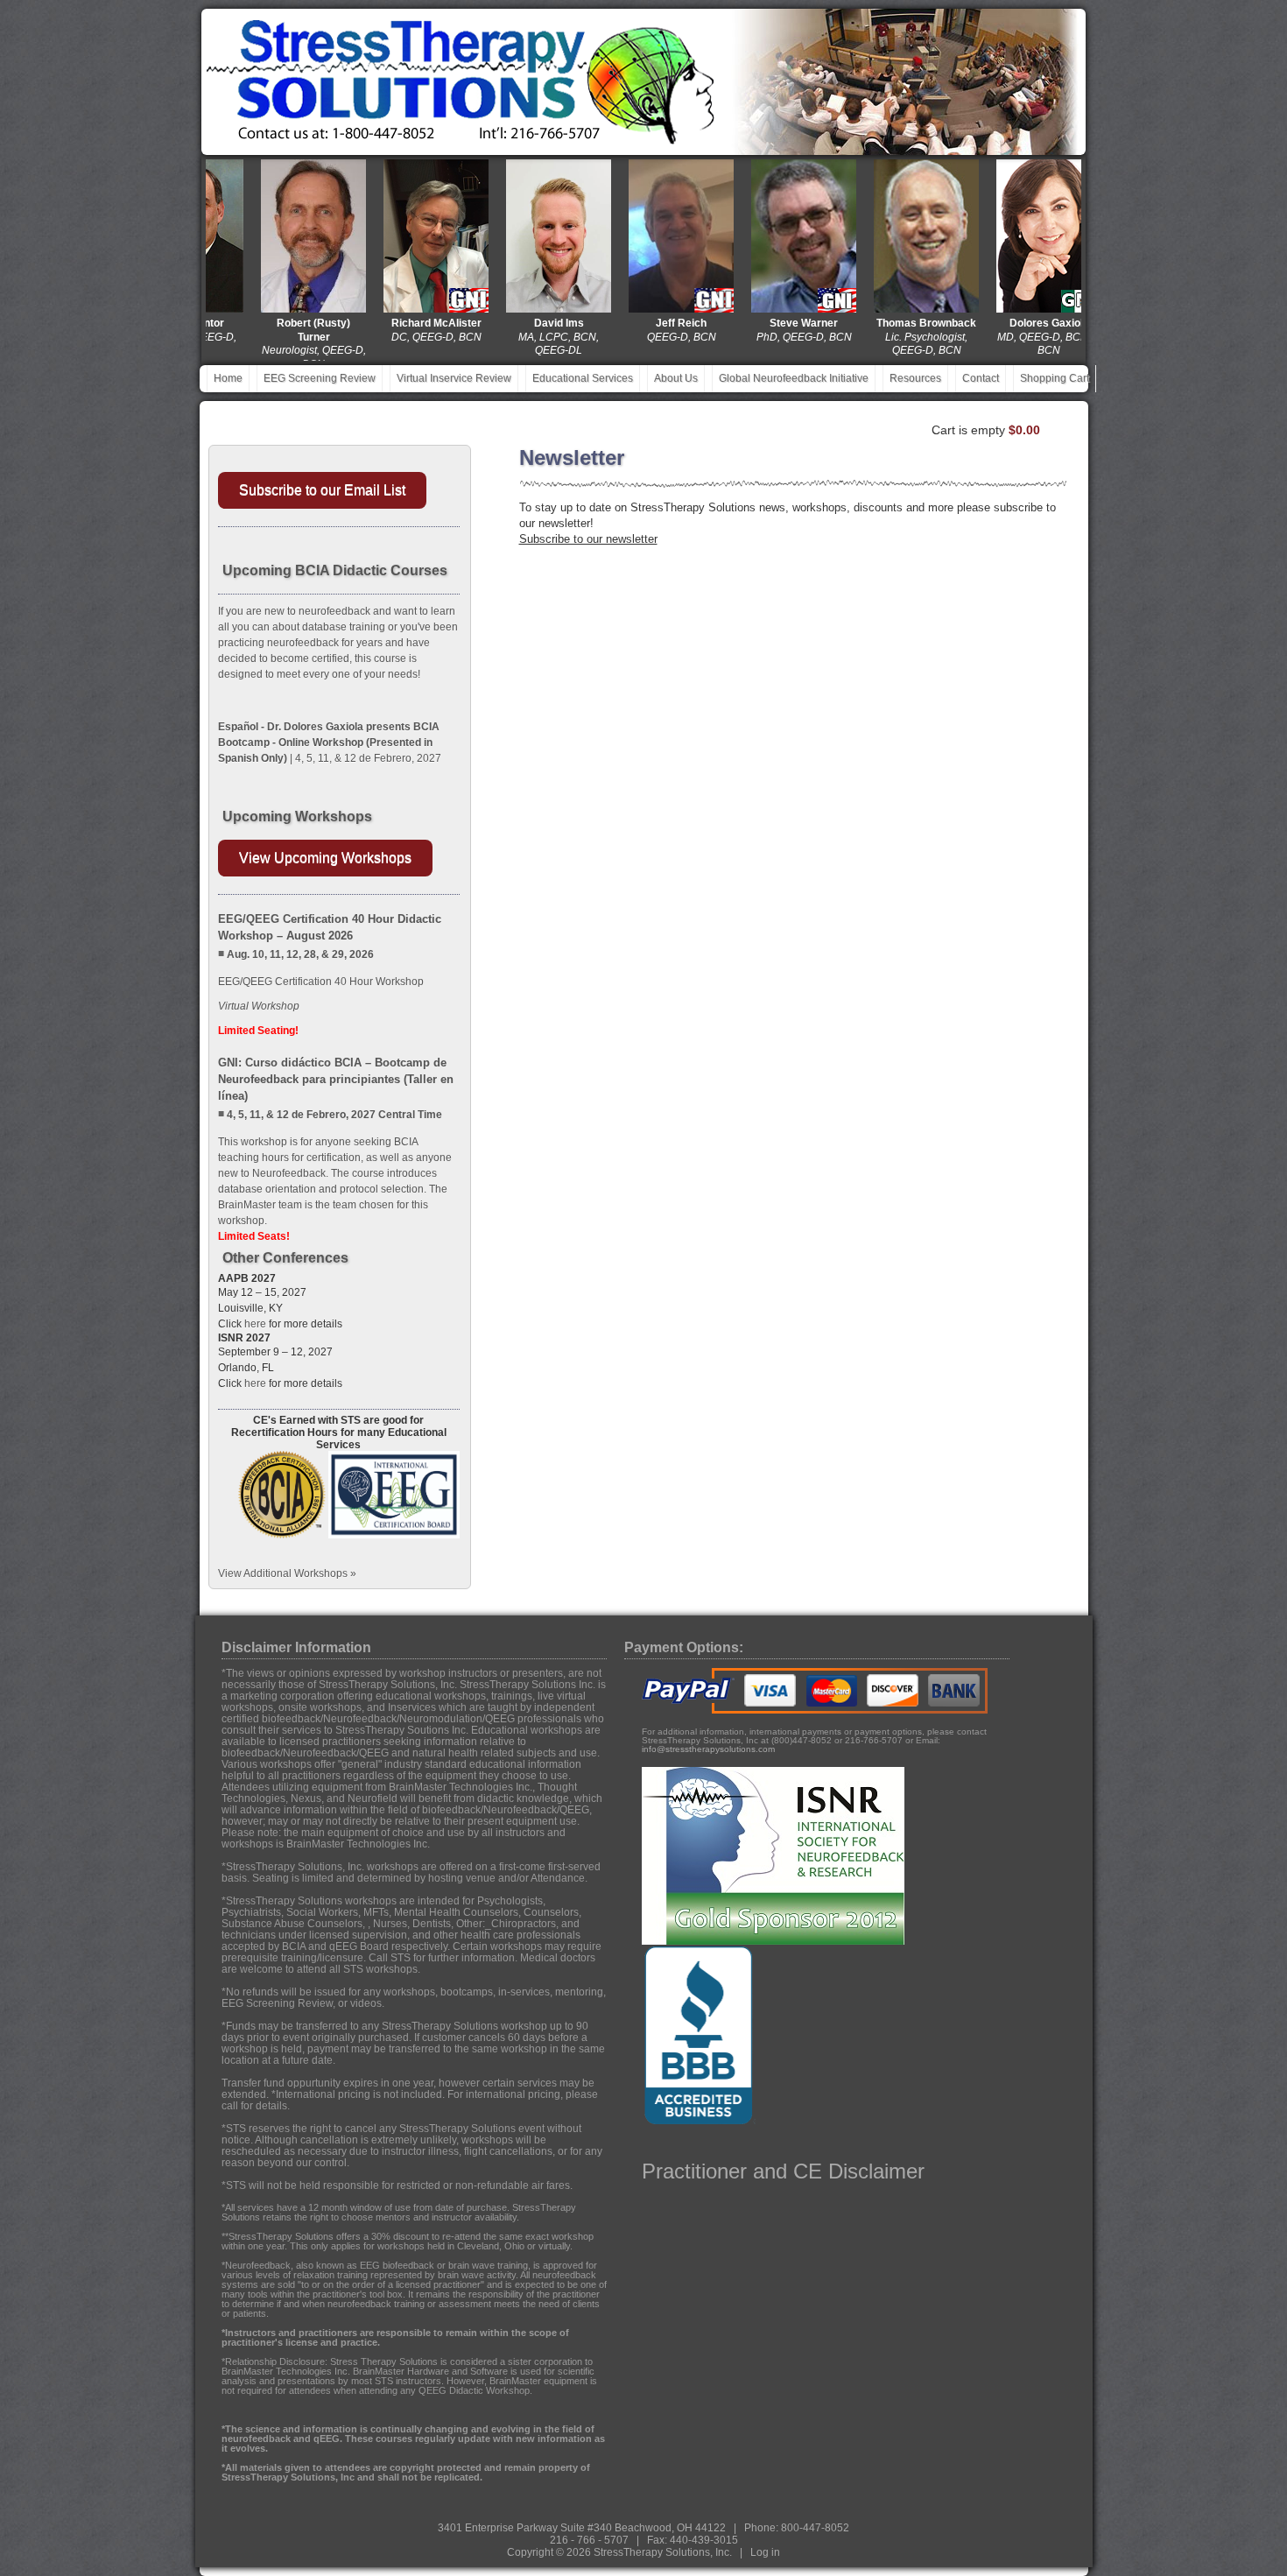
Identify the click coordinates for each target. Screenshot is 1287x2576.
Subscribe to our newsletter (588, 539)
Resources (915, 378)
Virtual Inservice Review (454, 378)
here (255, 1324)
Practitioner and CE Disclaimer (783, 2171)
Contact (981, 378)
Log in (765, 2552)
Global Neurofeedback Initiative (794, 378)
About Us (676, 378)
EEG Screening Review (320, 378)
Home (228, 378)
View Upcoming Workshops (325, 858)
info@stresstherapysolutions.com (708, 1749)
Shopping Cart (1055, 378)
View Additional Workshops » (287, 1573)
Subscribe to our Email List (322, 490)
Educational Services (583, 378)
